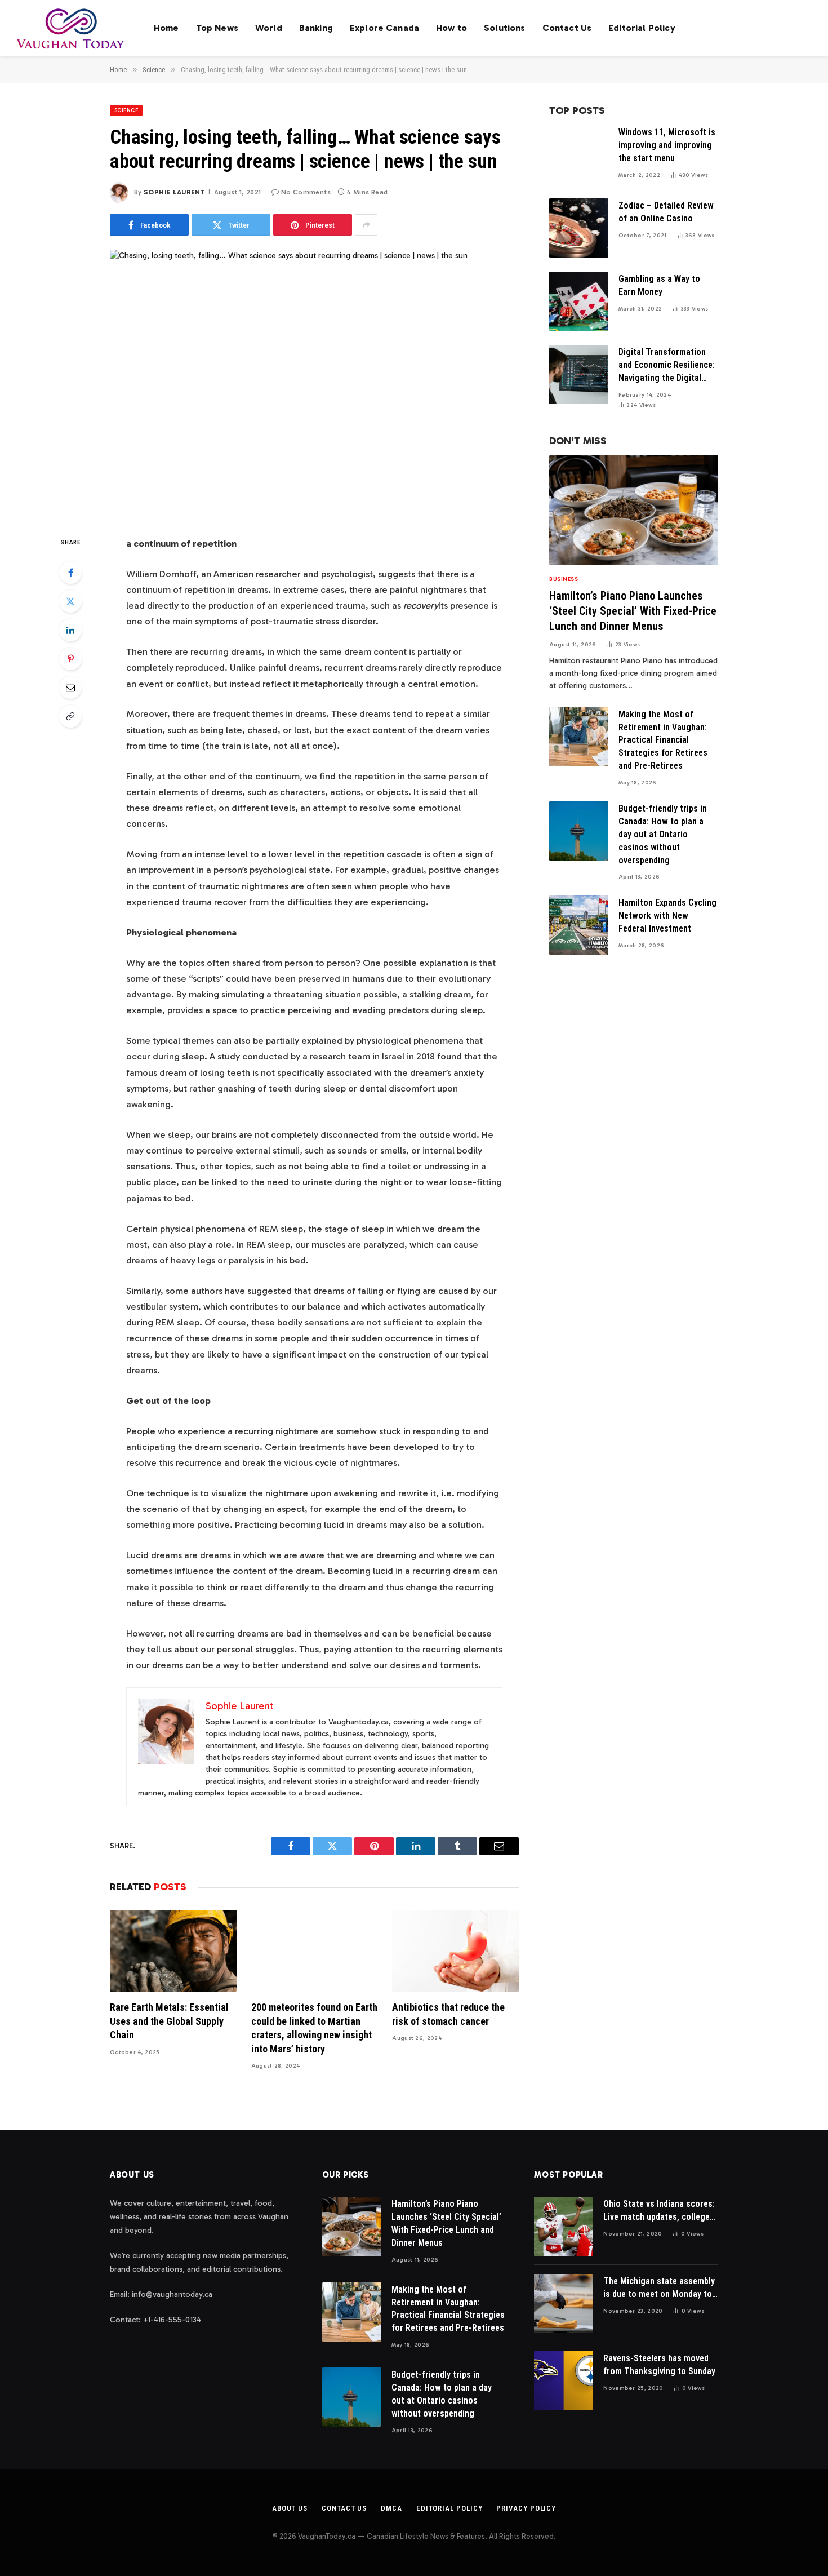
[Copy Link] (70, 716)
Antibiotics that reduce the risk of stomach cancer (448, 2014)
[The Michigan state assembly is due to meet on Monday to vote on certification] (564, 2304)
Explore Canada (384, 28)
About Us (290, 2508)
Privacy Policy (526, 2508)
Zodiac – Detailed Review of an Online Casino (666, 212)
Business (564, 579)
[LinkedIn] (70, 630)
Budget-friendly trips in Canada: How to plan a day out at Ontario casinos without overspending (663, 834)
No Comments (306, 192)
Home (166, 28)
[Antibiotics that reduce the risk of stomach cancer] (455, 1951)
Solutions (504, 28)
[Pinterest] (70, 659)
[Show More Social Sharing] (366, 225)
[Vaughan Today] (71, 28)
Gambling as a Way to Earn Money (659, 285)
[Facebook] (70, 573)
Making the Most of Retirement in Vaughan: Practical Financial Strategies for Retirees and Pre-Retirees (663, 740)
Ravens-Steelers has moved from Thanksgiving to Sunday (659, 2365)
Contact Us (567, 28)
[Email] (70, 688)
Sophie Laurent (174, 192)
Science (126, 110)
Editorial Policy (642, 28)
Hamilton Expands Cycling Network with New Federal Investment (667, 915)
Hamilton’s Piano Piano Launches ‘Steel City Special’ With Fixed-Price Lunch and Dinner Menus (633, 611)
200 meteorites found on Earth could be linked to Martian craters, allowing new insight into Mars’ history (314, 2028)
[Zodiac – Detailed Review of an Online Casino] (579, 228)
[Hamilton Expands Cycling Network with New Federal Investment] (579, 925)
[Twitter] (70, 601)
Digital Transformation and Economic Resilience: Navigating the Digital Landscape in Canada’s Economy (667, 366)
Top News (217, 28)
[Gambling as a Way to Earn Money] (579, 301)
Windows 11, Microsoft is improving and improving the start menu (667, 145)
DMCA (391, 2508)
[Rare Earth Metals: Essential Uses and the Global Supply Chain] (173, 1951)
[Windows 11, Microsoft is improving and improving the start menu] (579, 155)
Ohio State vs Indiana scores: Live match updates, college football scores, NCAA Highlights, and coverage (659, 2211)
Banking (316, 28)
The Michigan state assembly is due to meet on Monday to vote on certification (659, 2288)
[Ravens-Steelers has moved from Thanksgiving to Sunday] (564, 2381)
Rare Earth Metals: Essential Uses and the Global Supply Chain (169, 2021)
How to (451, 28)
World (269, 28)
